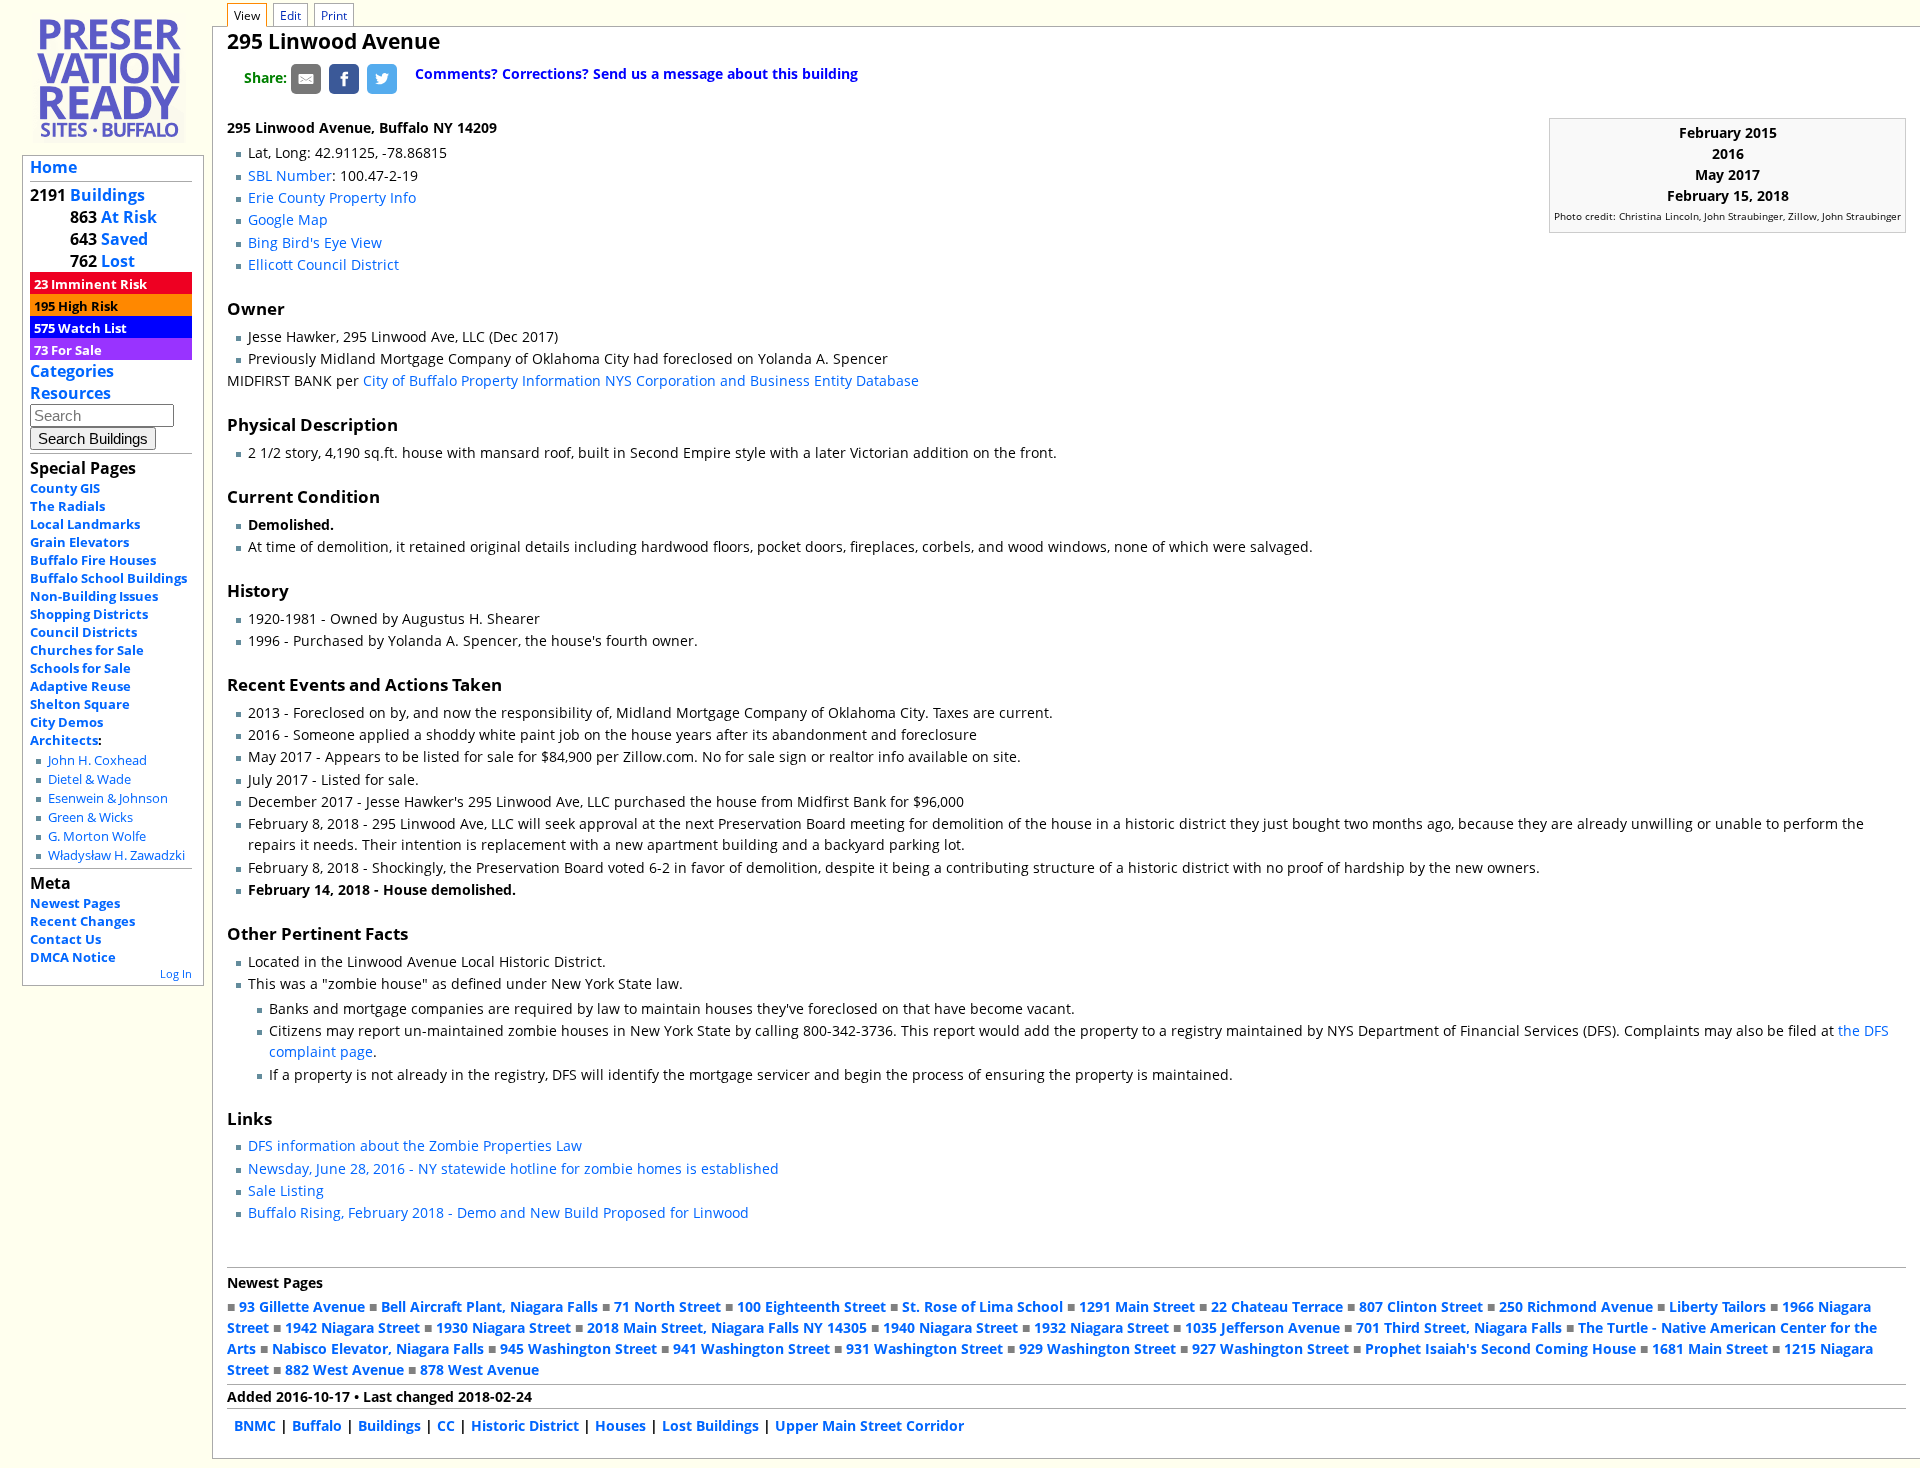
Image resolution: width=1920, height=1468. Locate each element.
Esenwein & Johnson (108, 798)
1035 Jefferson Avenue (1262, 1327)
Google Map (288, 219)
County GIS (65, 488)
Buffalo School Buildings (108, 578)
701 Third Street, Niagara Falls (1459, 1327)
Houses (620, 1425)
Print (334, 15)
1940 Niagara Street (950, 1327)
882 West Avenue (344, 1369)
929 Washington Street (1097, 1348)
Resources (70, 393)
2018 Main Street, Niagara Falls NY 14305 (727, 1327)
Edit (290, 15)
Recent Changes (82, 921)
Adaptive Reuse (80, 686)
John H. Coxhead (97, 760)
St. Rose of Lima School (982, 1306)
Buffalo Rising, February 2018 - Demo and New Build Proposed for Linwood (498, 1212)
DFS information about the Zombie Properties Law (415, 1145)
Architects (64, 740)
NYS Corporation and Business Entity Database (762, 380)
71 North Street (667, 1306)
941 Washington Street (751, 1348)
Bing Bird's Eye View (315, 242)
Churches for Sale (87, 650)
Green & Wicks (90, 817)
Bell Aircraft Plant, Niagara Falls (489, 1306)
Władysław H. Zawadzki (116, 855)
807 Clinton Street (1421, 1306)
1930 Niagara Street (503, 1327)
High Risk (88, 306)
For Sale (76, 350)
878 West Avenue (479, 1369)
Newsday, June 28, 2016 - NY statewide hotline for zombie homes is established (513, 1168)
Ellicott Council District (323, 264)
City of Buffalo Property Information (482, 380)
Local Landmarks (85, 524)
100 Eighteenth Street (811, 1306)
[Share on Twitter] (382, 77)
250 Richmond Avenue (1576, 1306)
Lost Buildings (710, 1425)
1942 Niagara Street (352, 1327)
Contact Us (65, 939)
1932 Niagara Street (1101, 1327)
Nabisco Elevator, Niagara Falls (378, 1348)
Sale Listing (286, 1190)
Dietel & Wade (89, 779)
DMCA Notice (73, 957)
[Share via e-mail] (306, 77)
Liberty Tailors (1717, 1306)
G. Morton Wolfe (97, 836)
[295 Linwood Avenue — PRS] (109, 77)
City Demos (66, 722)
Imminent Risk (99, 284)
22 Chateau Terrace (1277, 1306)
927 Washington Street (1270, 1348)
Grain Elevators (79, 542)
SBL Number (290, 175)
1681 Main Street (1710, 1348)
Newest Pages (75, 903)
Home (53, 167)
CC (446, 1425)
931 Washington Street (924, 1348)
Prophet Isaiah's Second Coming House (1500, 1348)
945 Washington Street (578, 1348)
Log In (176, 973)
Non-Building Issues (94, 596)
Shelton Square (80, 704)
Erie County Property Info (332, 197)
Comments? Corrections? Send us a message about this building (636, 73)
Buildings (107, 195)
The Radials (67, 506)
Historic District (525, 1425)
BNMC (255, 1425)
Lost (118, 261)
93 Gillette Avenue (302, 1306)
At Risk (129, 217)
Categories (72, 371)
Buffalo (317, 1425)
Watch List (92, 328)
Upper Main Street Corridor (869, 1425)
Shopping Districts (89, 614)
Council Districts (83, 632)
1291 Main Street (1137, 1306)
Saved (124, 239)
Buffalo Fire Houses (93, 560)
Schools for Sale (80, 668)
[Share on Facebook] (344, 77)
